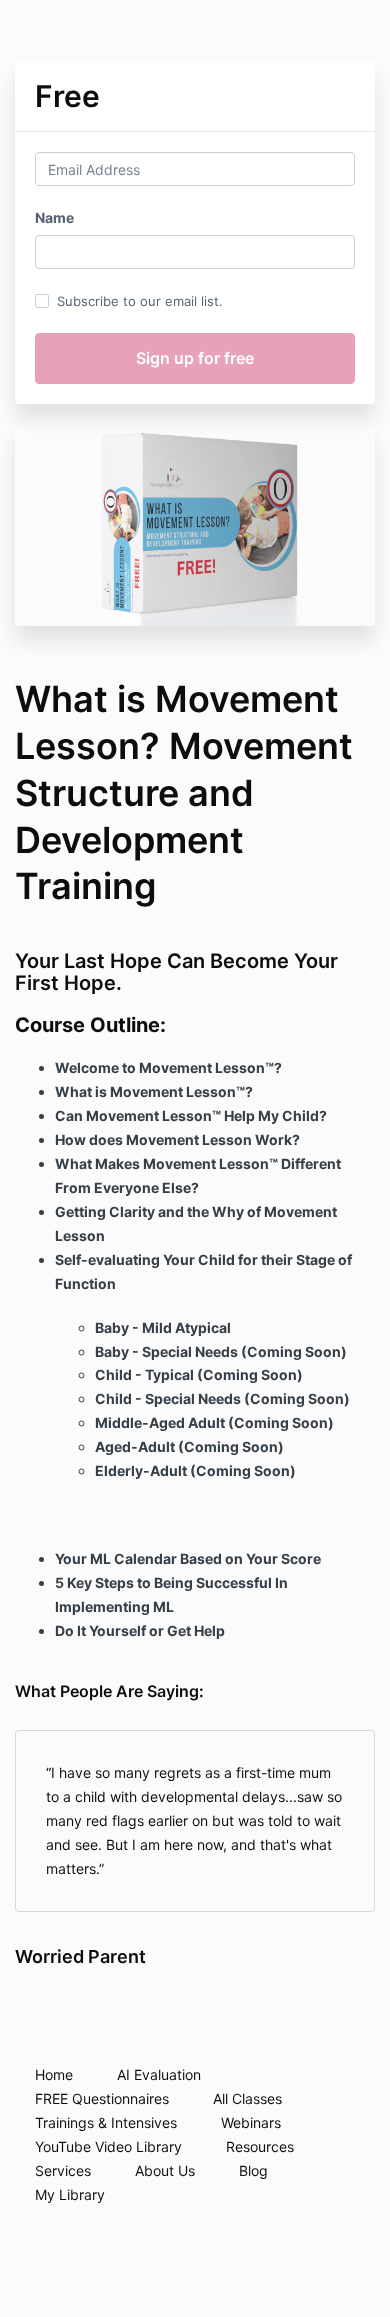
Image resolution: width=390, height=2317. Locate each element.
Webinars (251, 2122)
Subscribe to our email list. (140, 301)
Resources (260, 2146)
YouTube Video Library (108, 2146)
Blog (253, 2170)
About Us (165, 2170)
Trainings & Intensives (106, 2122)
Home (54, 2074)
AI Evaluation (159, 2074)
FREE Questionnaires (102, 2098)
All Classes (247, 2098)
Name (54, 217)
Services (63, 2170)
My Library (70, 2194)
